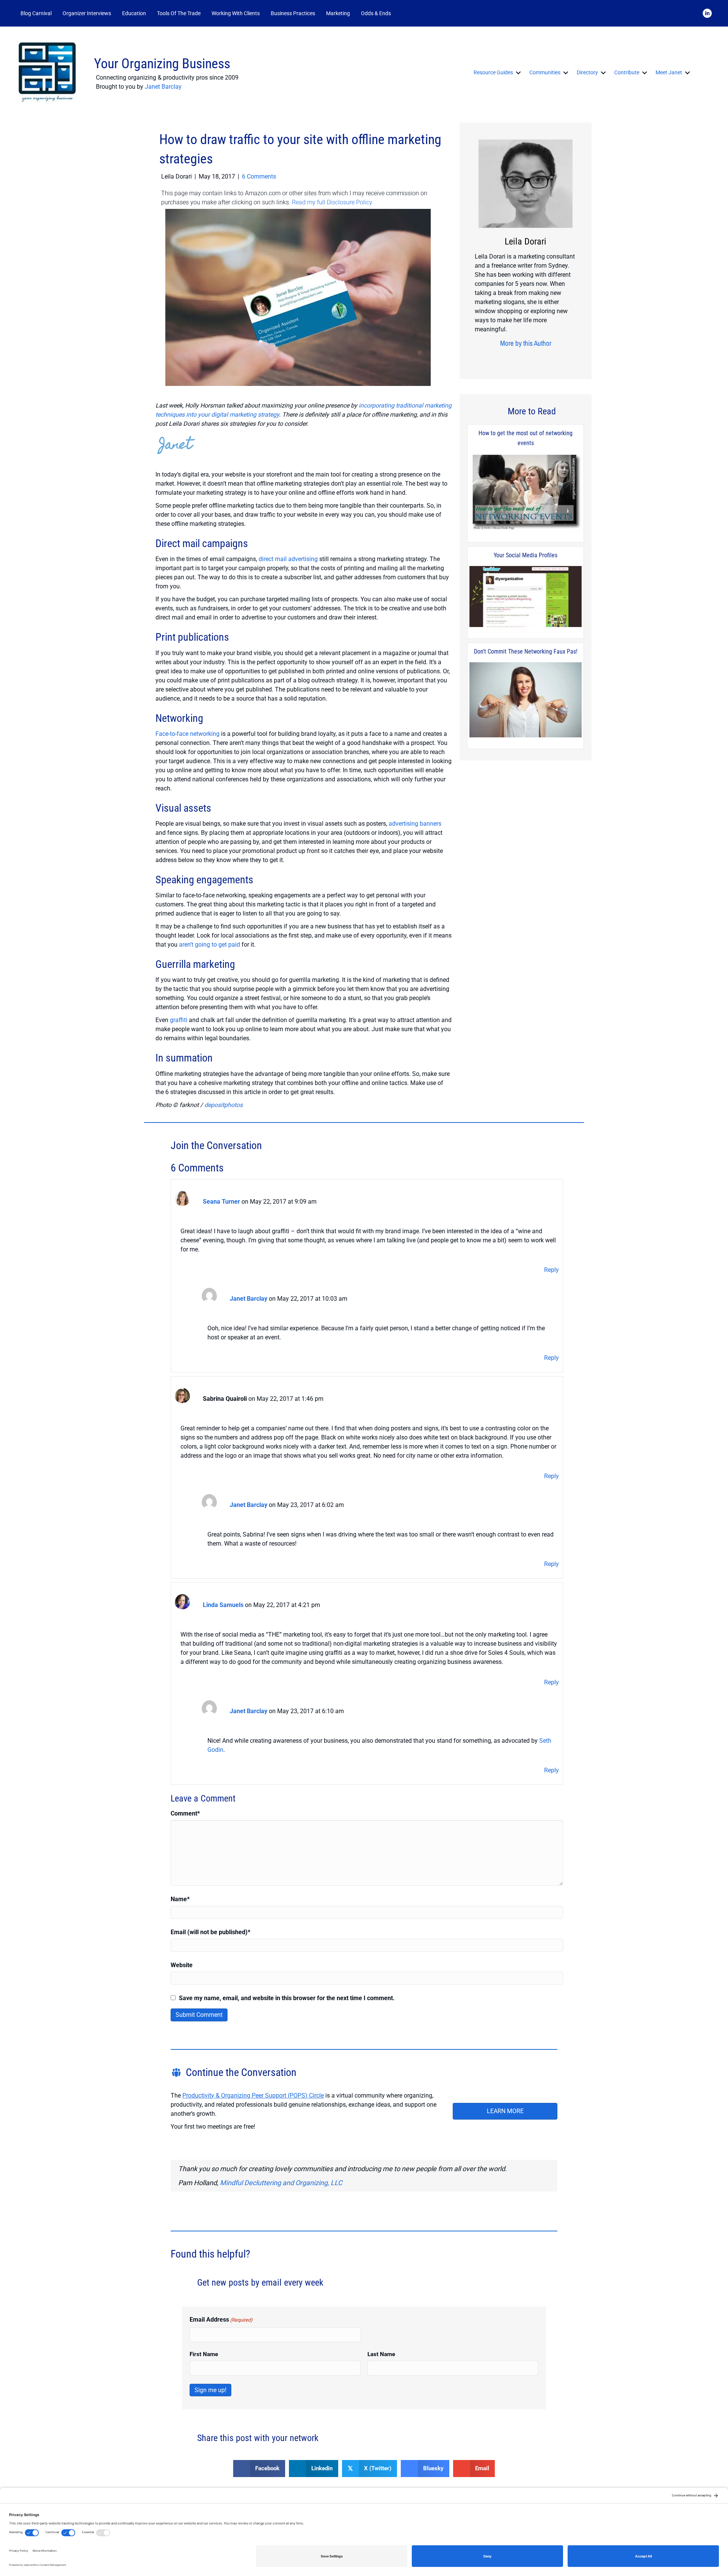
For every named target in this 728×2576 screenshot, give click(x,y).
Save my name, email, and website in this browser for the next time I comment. (287, 1998)
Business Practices (293, 13)
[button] (406, 13)
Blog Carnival (36, 13)
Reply (551, 1270)
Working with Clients (236, 13)
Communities (545, 72)
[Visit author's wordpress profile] (526, 358)
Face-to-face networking (187, 734)
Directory (587, 72)
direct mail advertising (288, 559)
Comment (185, 1813)
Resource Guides (493, 72)
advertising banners (415, 824)
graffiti (179, 1020)
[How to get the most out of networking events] (526, 493)
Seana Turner (221, 1202)
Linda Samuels (223, 1605)
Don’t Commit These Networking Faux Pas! (526, 651)
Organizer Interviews (87, 13)
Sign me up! (210, 2390)
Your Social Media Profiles (526, 555)
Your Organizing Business (162, 64)
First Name (204, 2354)
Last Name (381, 2354)
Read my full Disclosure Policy (332, 202)
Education (134, 13)
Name (180, 1899)
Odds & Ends (376, 13)
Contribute (627, 72)
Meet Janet (669, 72)
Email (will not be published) (210, 1932)
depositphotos (224, 1105)
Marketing (338, 13)
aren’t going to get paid (209, 945)
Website (182, 1965)
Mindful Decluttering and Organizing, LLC (281, 2183)
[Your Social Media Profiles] (526, 597)
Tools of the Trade (179, 13)
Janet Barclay (163, 87)
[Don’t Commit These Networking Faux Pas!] (526, 700)
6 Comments (259, 176)
